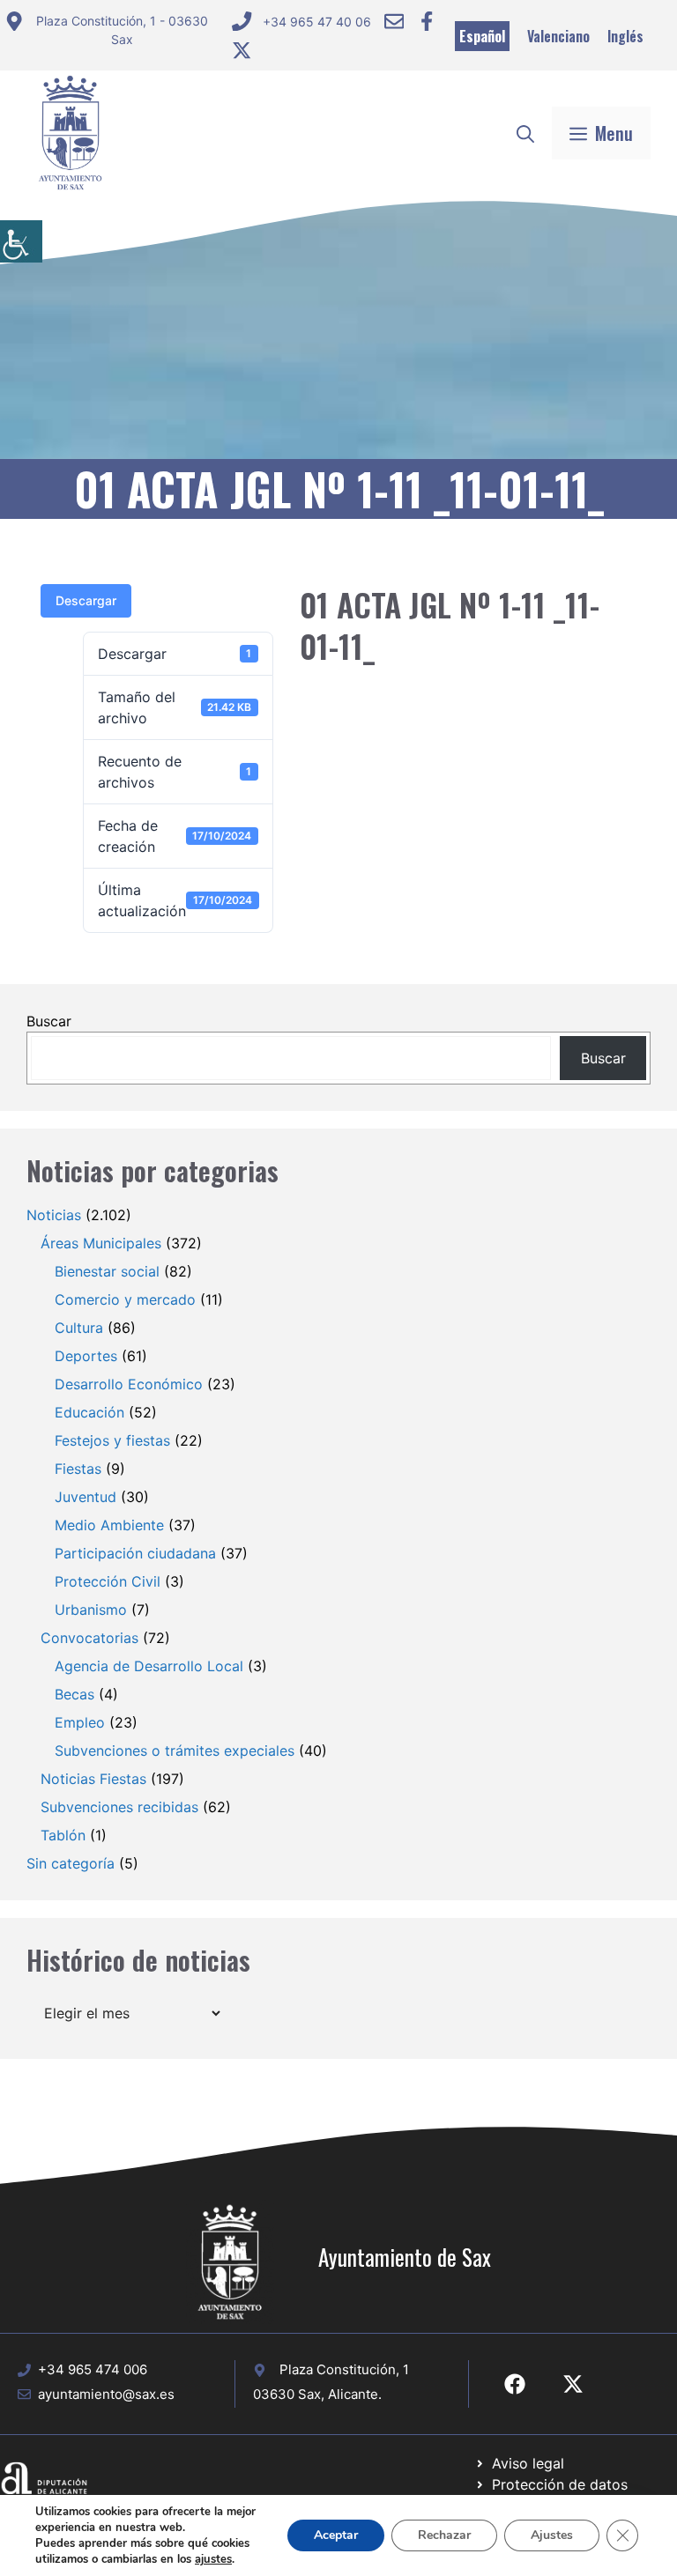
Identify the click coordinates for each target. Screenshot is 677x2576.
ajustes (213, 2559)
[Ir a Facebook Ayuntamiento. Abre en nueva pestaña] (427, 21)
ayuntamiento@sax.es (106, 2394)
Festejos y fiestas (112, 1440)
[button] (525, 133)
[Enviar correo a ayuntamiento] (394, 21)
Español (482, 36)
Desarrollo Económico (129, 1384)
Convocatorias (89, 1638)
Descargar (86, 600)
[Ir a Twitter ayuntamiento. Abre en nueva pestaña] (242, 50)
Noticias (54, 1215)
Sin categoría (71, 1863)
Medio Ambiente (109, 1525)
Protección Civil (108, 1581)
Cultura (79, 1328)
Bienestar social (107, 1271)
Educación (89, 1412)
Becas (74, 1694)
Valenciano (558, 36)
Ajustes (552, 2535)
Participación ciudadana (135, 1553)
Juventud (86, 1497)
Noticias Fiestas (93, 1779)
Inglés (625, 36)
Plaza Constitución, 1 (344, 2369)
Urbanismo (91, 1610)
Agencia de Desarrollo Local (149, 1666)
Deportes (86, 1356)
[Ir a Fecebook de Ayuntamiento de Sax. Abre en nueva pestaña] (515, 2384)
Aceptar (336, 2535)
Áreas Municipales (101, 1243)
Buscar (49, 1021)
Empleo (80, 1722)
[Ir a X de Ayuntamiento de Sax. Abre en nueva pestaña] (573, 2384)
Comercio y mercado (125, 1299)
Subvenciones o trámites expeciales (175, 1751)
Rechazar (444, 2535)
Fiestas (78, 1469)
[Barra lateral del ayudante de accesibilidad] (21, 241)
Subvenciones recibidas (119, 1807)
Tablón (63, 1835)
